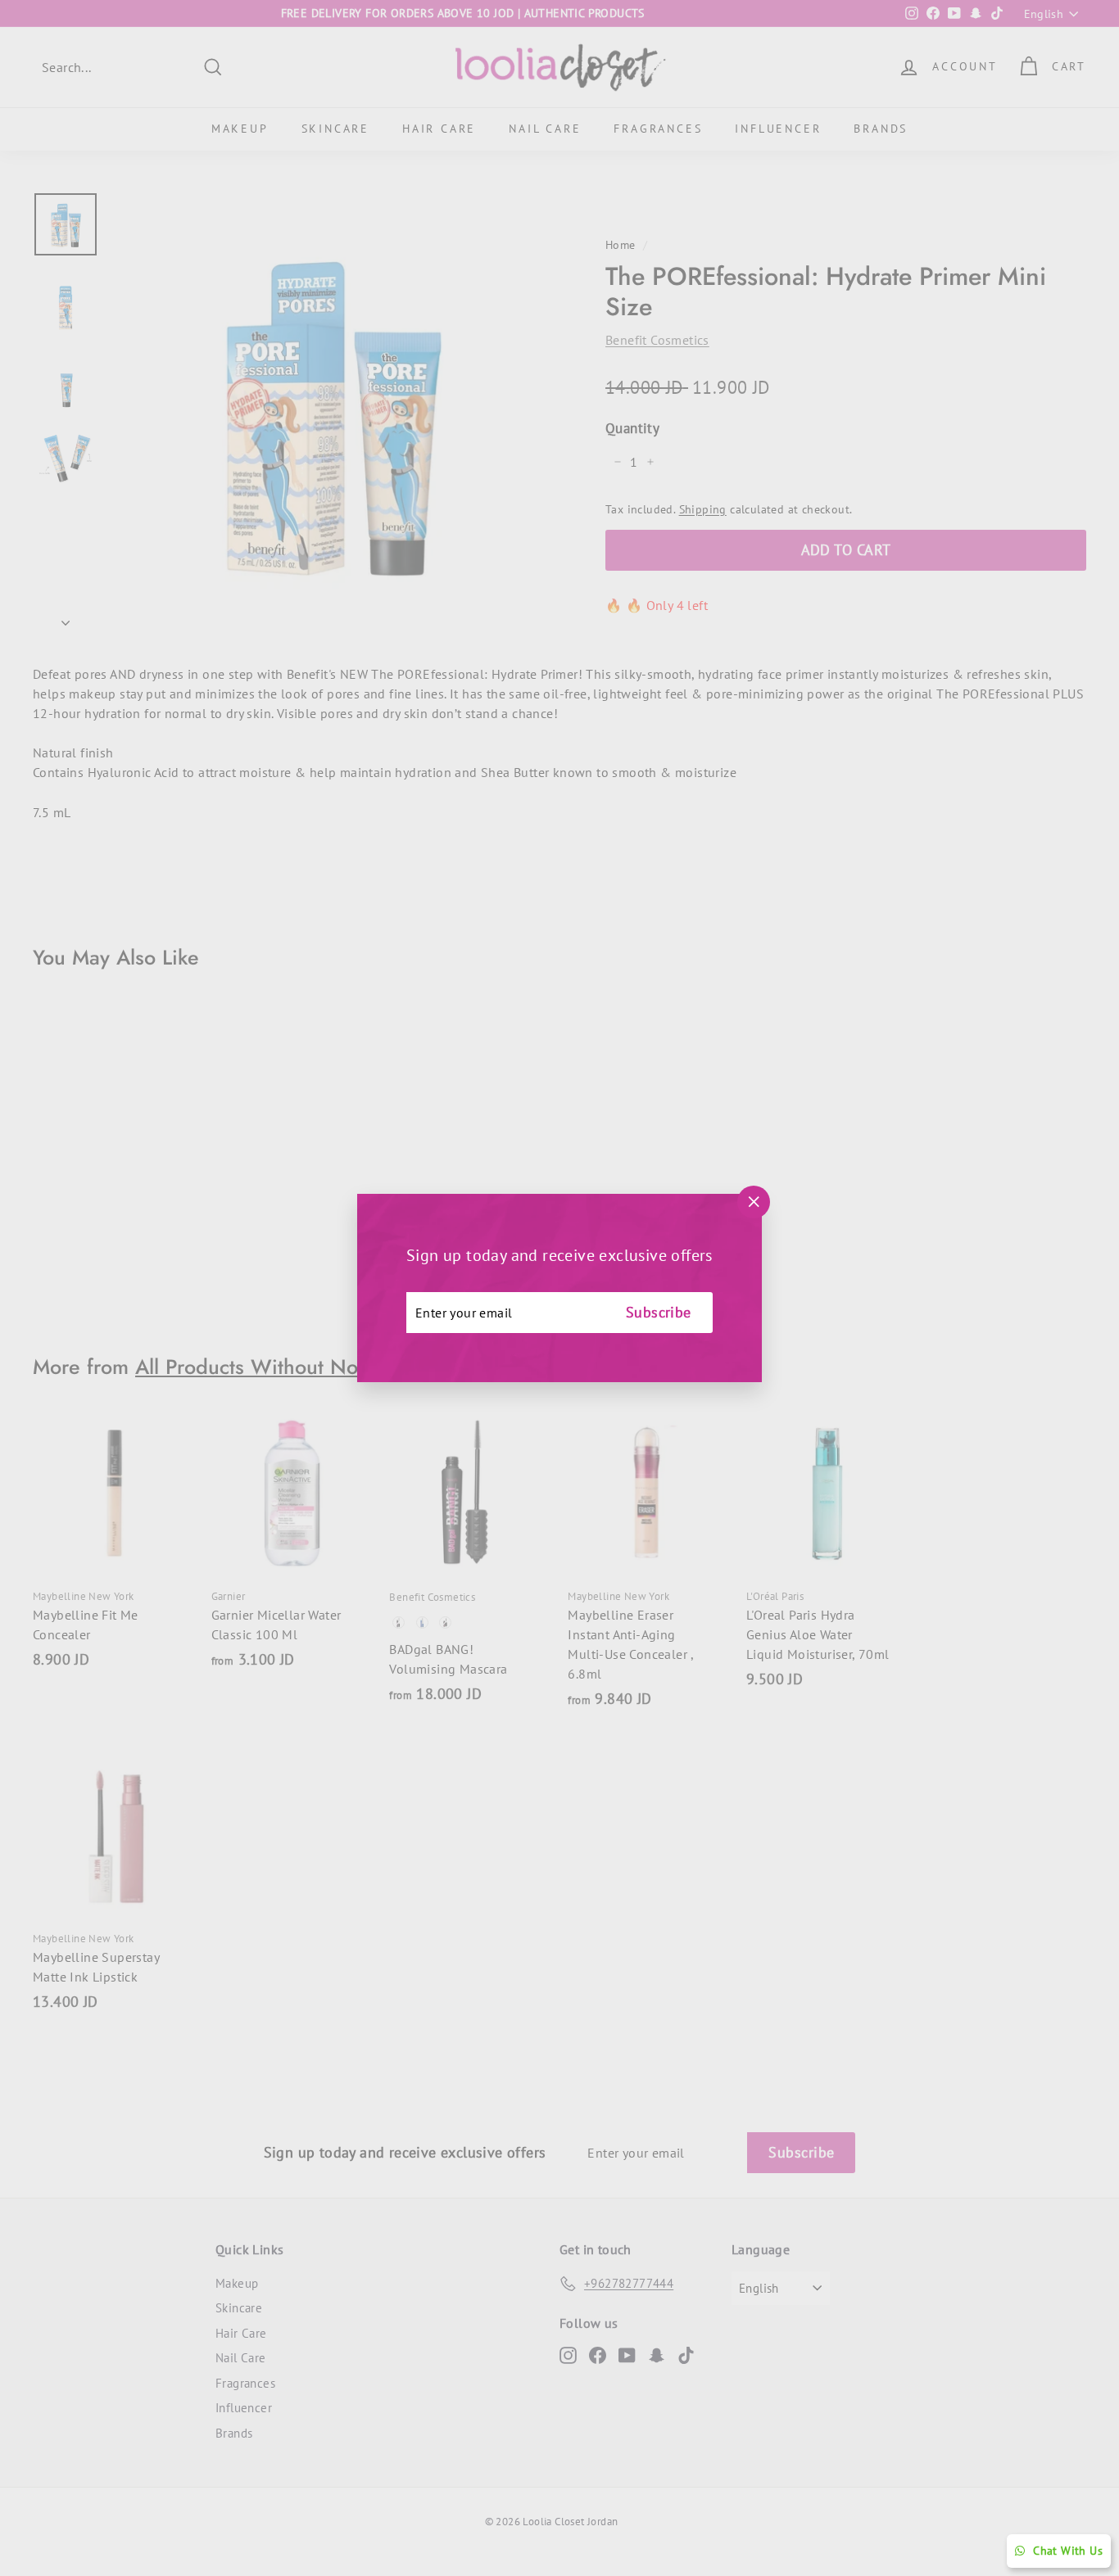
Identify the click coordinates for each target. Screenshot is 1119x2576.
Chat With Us (1068, 2551)
